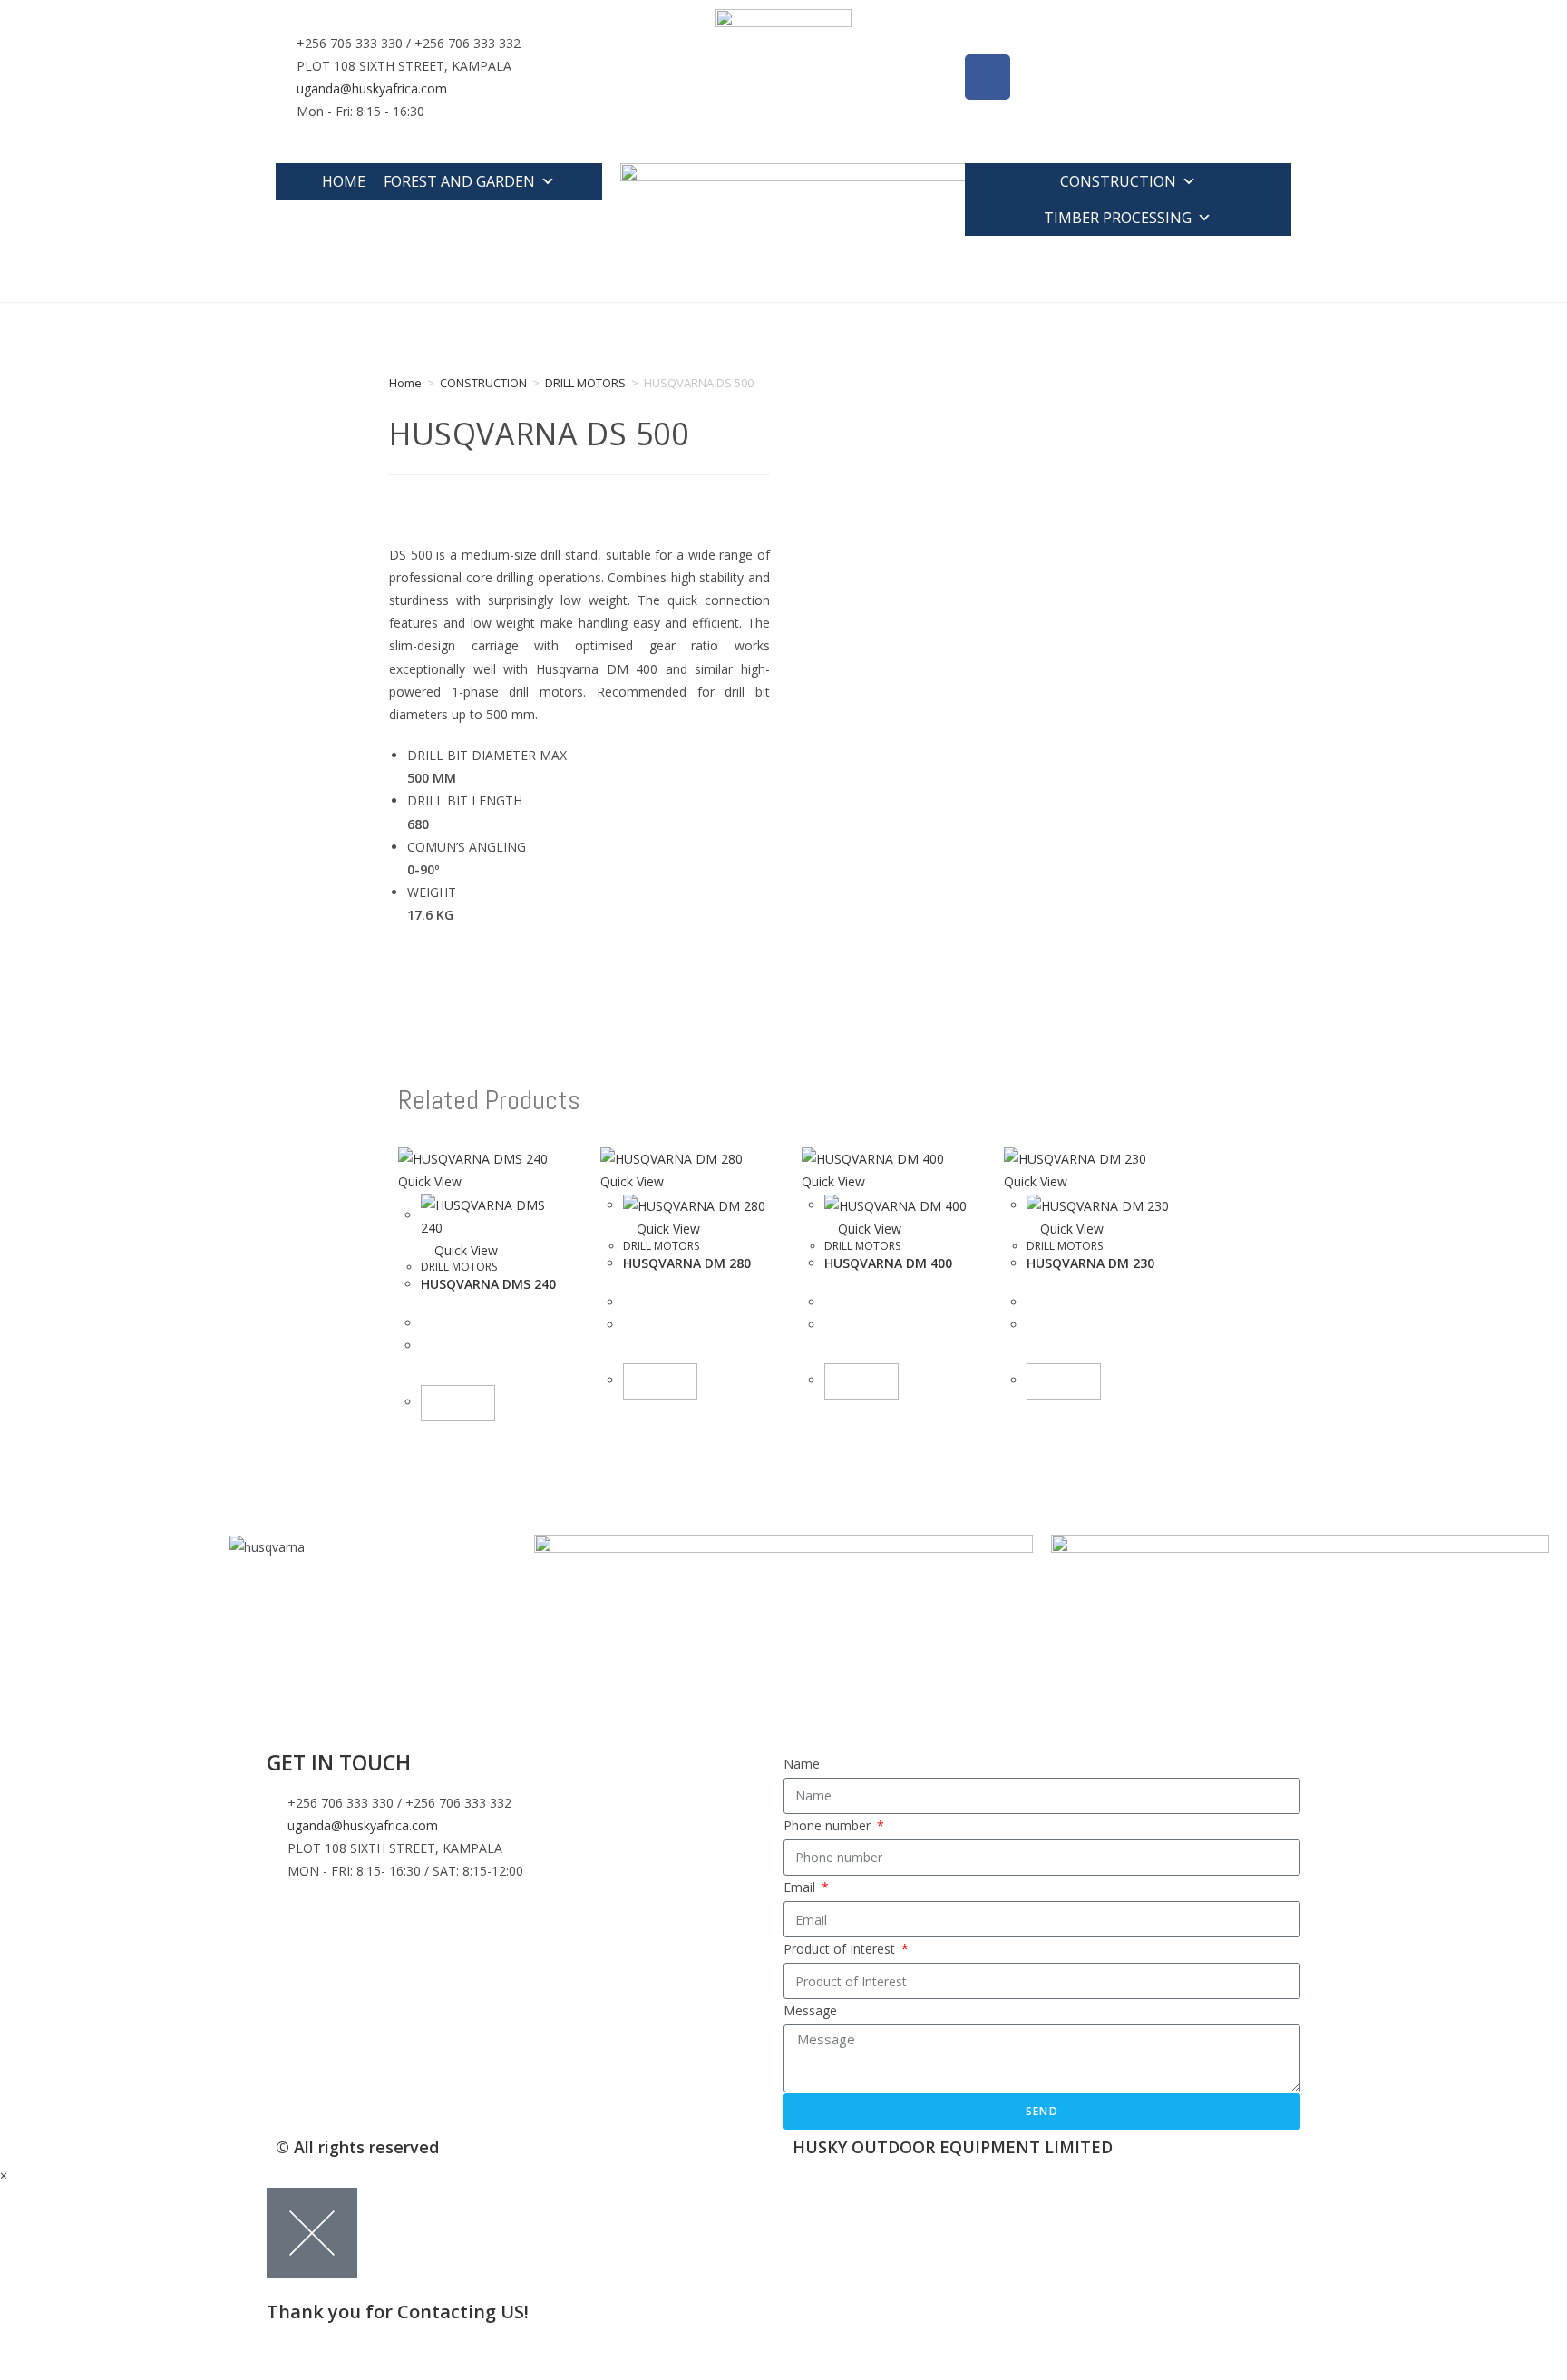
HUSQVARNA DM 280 (687, 1263)
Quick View (464, 1250)
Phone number (829, 1825)
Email (801, 1887)
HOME (344, 181)
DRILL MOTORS (585, 383)
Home (405, 383)
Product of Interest (841, 1949)
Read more (458, 1403)
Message (810, 2010)
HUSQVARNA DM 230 (1090, 1263)
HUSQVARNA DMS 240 (488, 1284)
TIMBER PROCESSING (1118, 218)
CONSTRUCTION (1118, 181)
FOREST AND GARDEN (459, 181)
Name (802, 1764)
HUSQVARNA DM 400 (888, 1263)
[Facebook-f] (988, 77)
